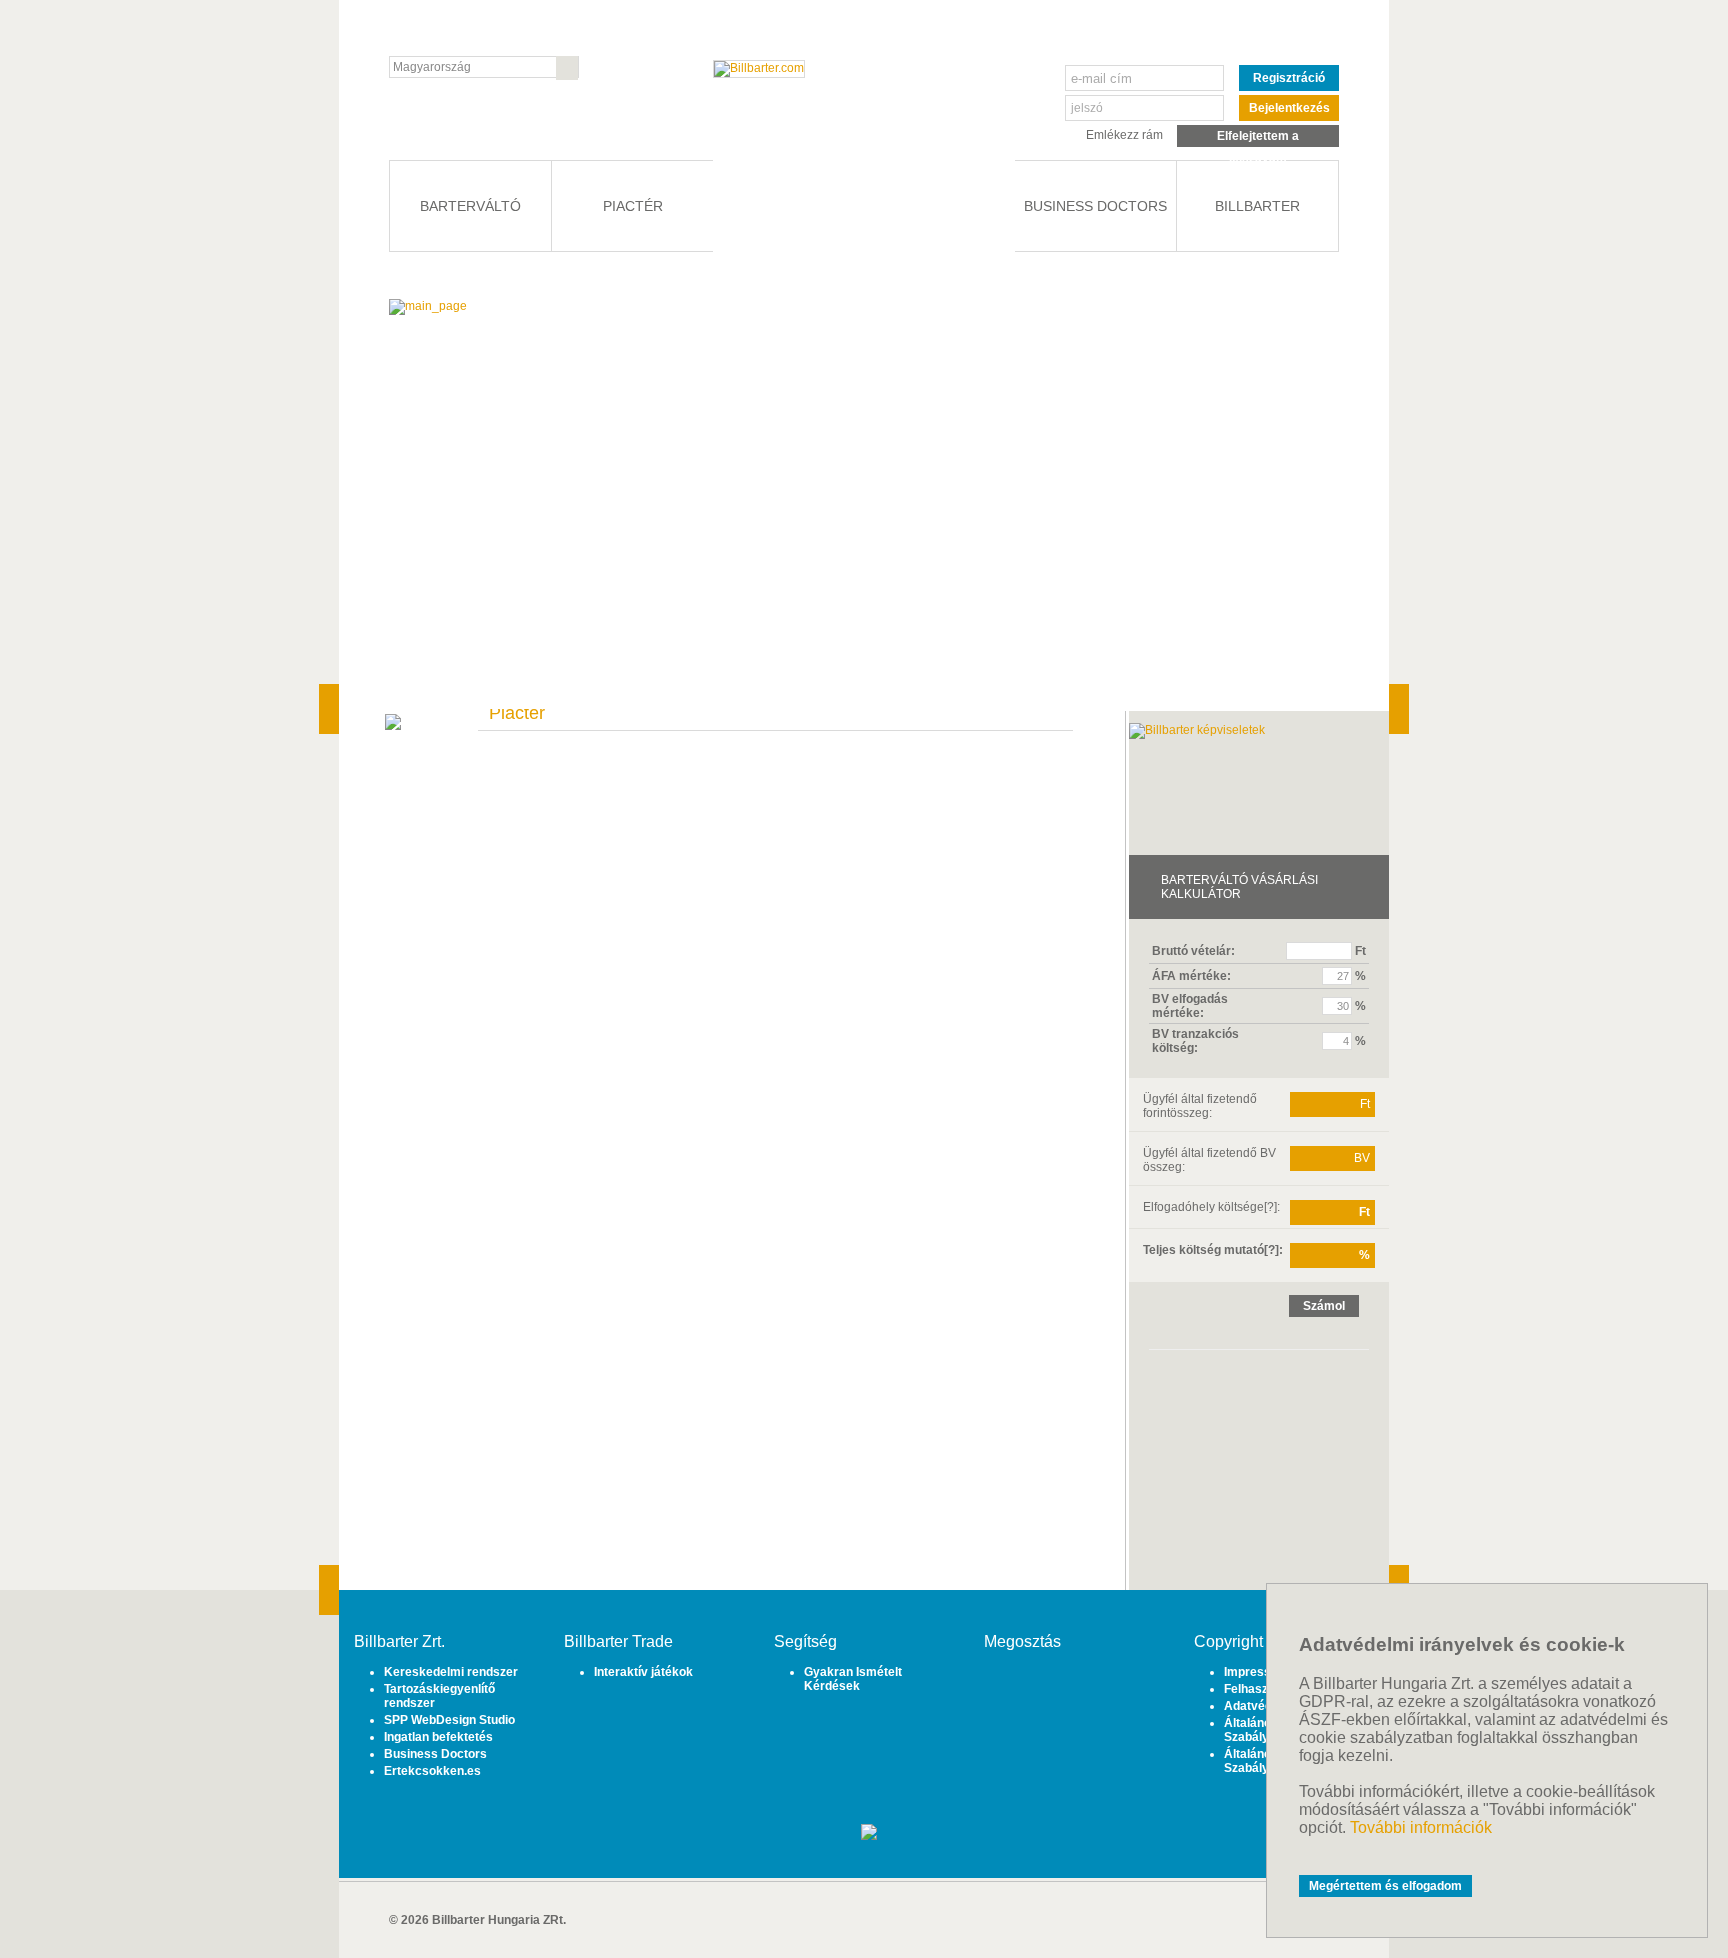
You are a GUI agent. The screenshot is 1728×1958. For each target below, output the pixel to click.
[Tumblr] (1076, 1687)
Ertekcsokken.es (432, 1771)
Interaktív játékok (643, 1672)
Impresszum (1259, 1672)
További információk (1421, 1827)
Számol (1324, 1306)
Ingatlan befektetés (438, 1737)
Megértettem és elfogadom (1385, 1886)
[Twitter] (1046, 1687)
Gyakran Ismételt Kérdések (853, 1679)
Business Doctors (435, 1754)
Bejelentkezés (1289, 108)
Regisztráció (1289, 78)
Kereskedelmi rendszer (451, 1672)
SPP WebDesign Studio (449, 1720)
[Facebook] (1016, 1687)
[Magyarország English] (484, 67)
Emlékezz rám (1124, 135)
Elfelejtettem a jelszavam (1258, 138)
